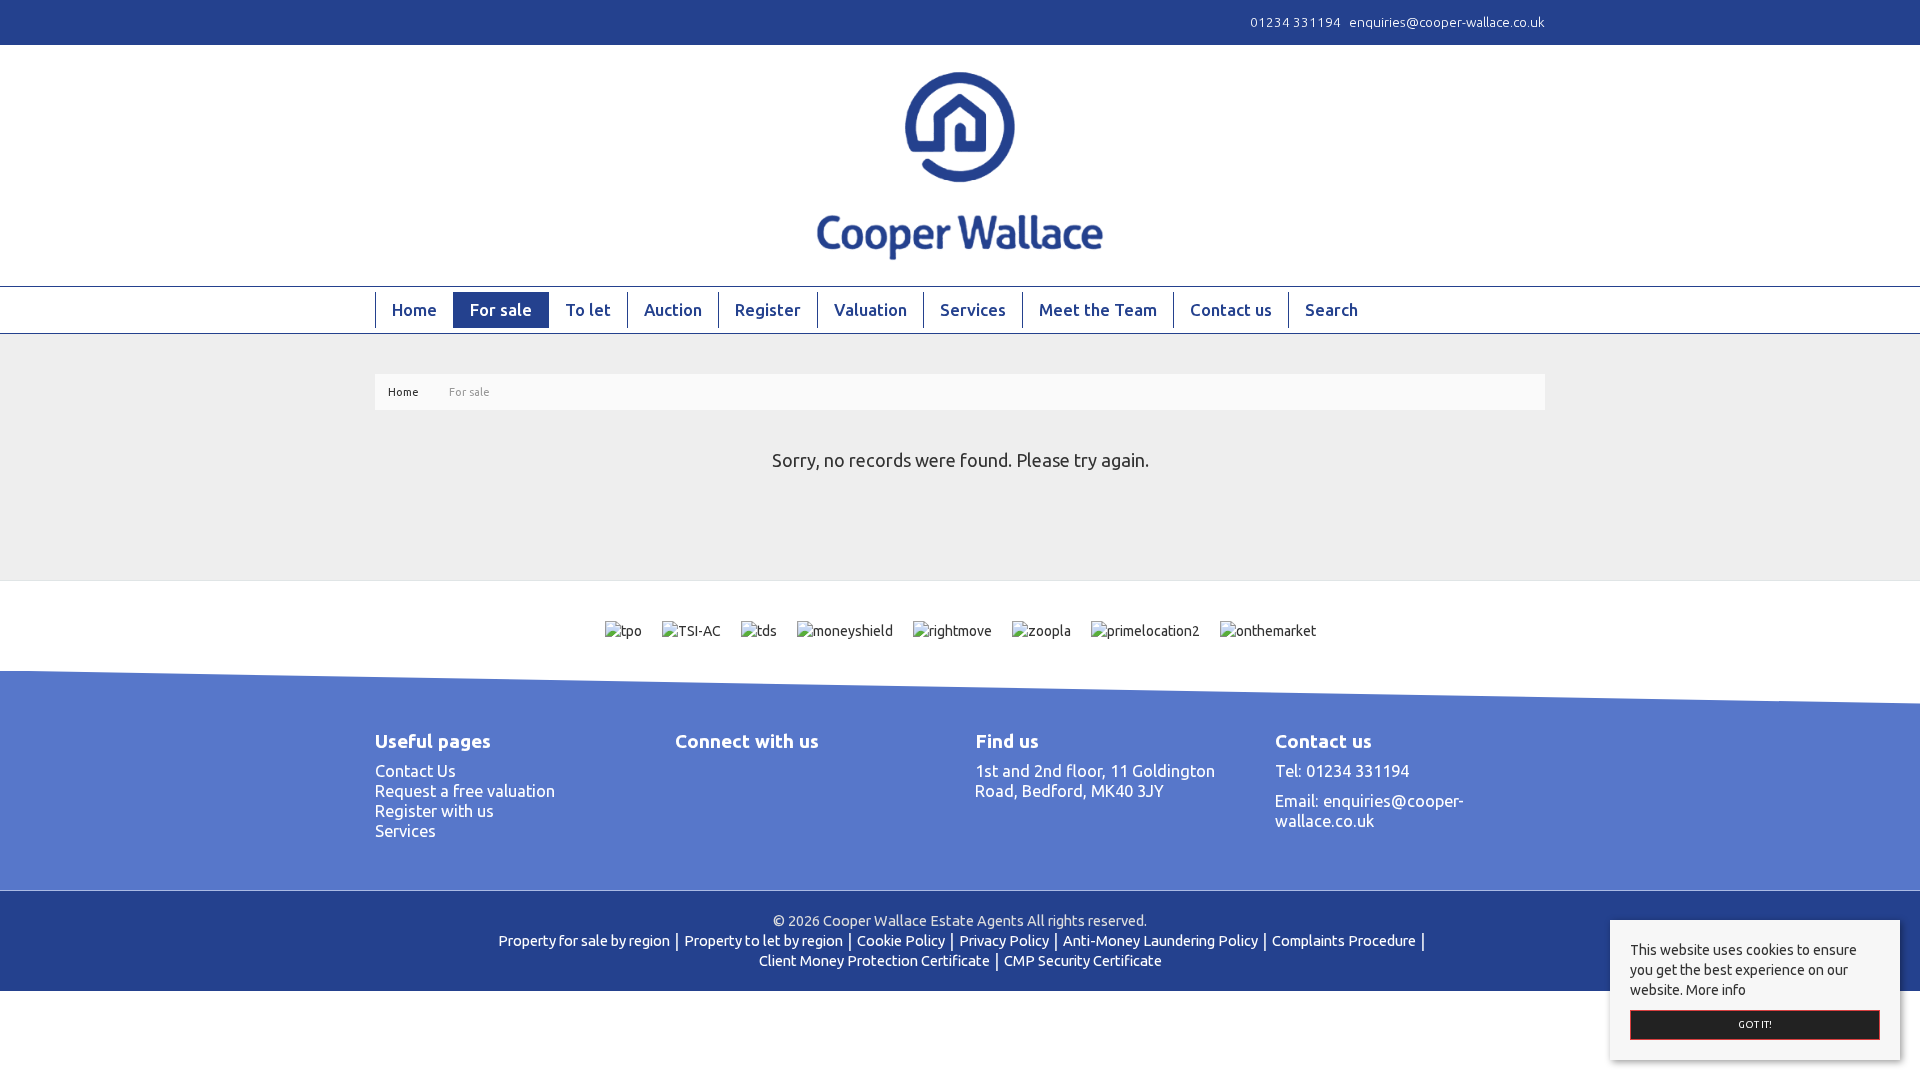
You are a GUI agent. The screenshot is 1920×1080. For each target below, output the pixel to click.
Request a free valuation (465, 791)
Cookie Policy (901, 940)
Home (414, 309)
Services (973, 309)
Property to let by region (763, 940)
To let (588, 309)
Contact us (1231, 309)
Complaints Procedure (1344, 940)
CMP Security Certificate (1083, 960)
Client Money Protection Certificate (874, 960)
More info (1716, 990)
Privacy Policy (1004, 940)
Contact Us (415, 771)
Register (768, 309)
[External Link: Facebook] (379, 21)
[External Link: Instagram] (387, 21)
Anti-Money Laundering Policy (1160, 940)
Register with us (434, 811)
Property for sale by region (584, 940)
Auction (673, 309)
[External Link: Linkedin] (395, 21)
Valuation (870, 309)
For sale (501, 309)
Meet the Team (1098, 309)
